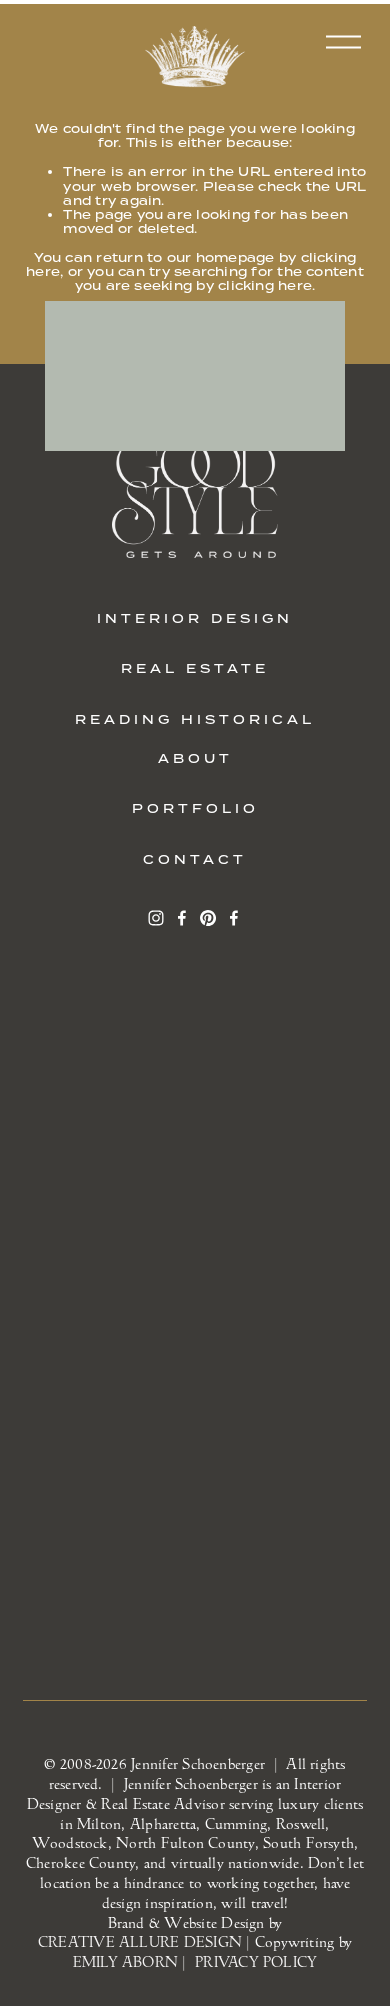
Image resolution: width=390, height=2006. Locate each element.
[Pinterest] (208, 918)
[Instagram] (156, 918)
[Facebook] (182, 918)
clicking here (265, 285)
